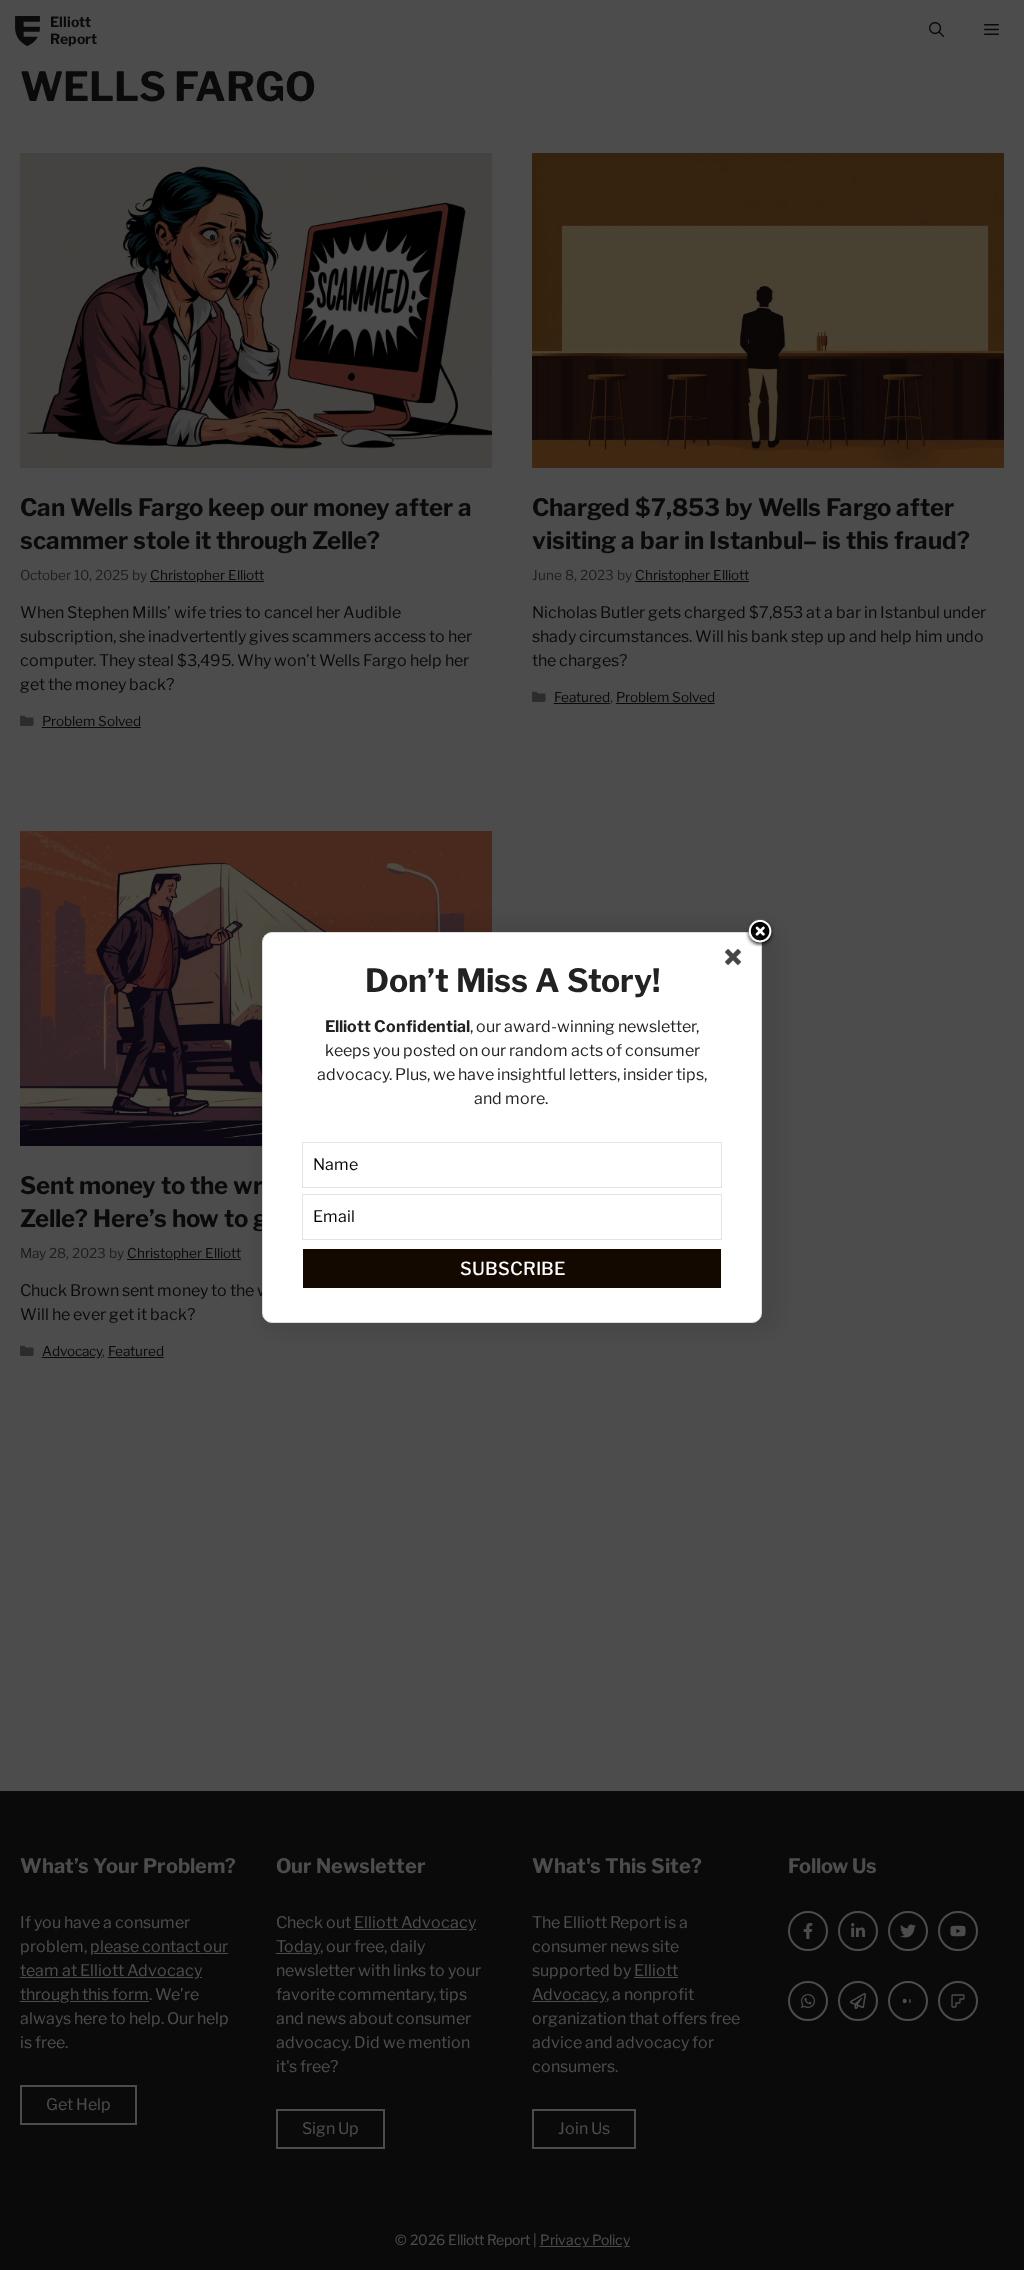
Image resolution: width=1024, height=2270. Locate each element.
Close (760, 933)
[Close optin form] (737, 961)
